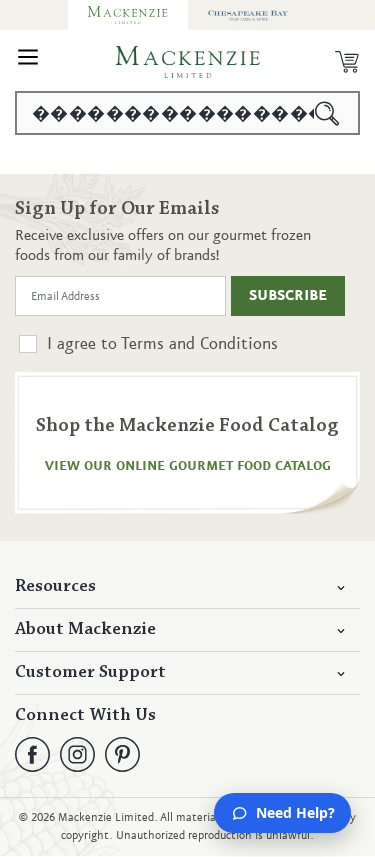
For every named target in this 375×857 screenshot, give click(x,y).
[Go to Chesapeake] (248, 15)
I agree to (162, 344)
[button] (28, 62)
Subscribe (288, 296)
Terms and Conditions (199, 344)
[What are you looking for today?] (327, 113)
